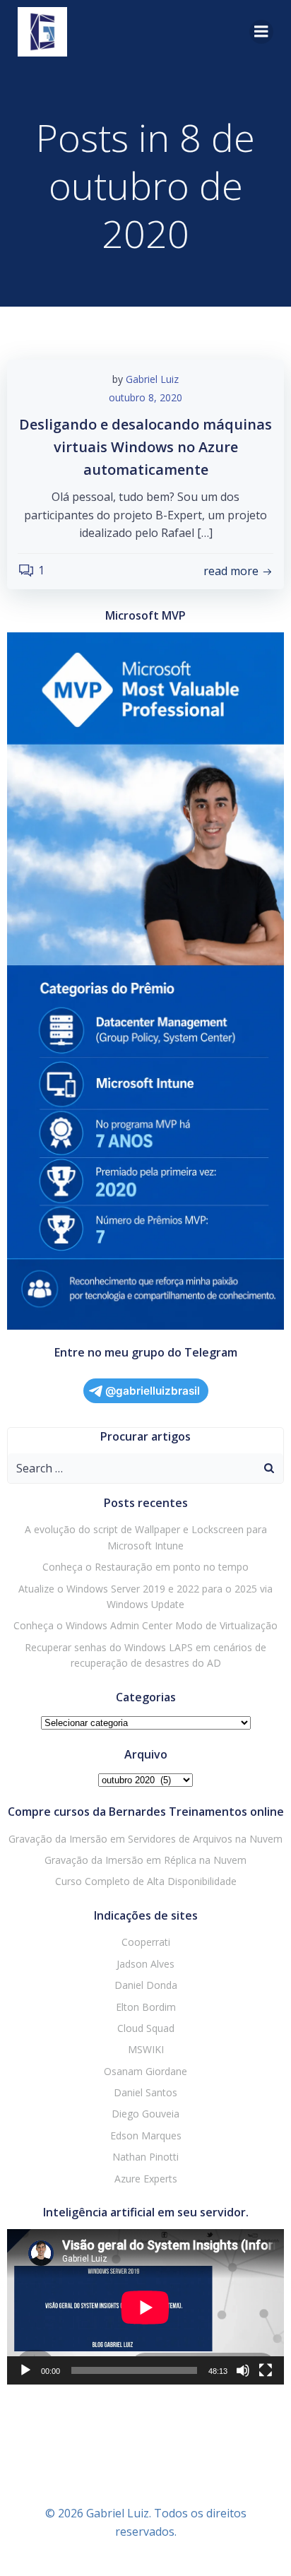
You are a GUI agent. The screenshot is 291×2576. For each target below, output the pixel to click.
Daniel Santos (145, 2092)
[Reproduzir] (25, 2370)
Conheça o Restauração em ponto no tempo (145, 1567)
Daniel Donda (146, 1985)
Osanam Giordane (145, 2071)
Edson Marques (146, 2135)
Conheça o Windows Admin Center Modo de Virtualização (145, 1625)
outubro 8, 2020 (145, 397)
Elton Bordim (146, 2007)
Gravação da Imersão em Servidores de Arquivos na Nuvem (145, 1839)
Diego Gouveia (145, 2114)
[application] (145, 2307)
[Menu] (261, 32)
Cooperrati (146, 1942)
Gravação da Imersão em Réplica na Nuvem (145, 1860)
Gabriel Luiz (152, 379)
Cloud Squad (146, 2028)
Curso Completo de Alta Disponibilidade (146, 1881)
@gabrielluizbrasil (153, 1391)
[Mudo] (243, 2370)
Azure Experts (146, 2179)
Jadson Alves (145, 1964)
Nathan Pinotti (145, 2157)
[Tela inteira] (266, 2370)
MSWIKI (146, 2049)
